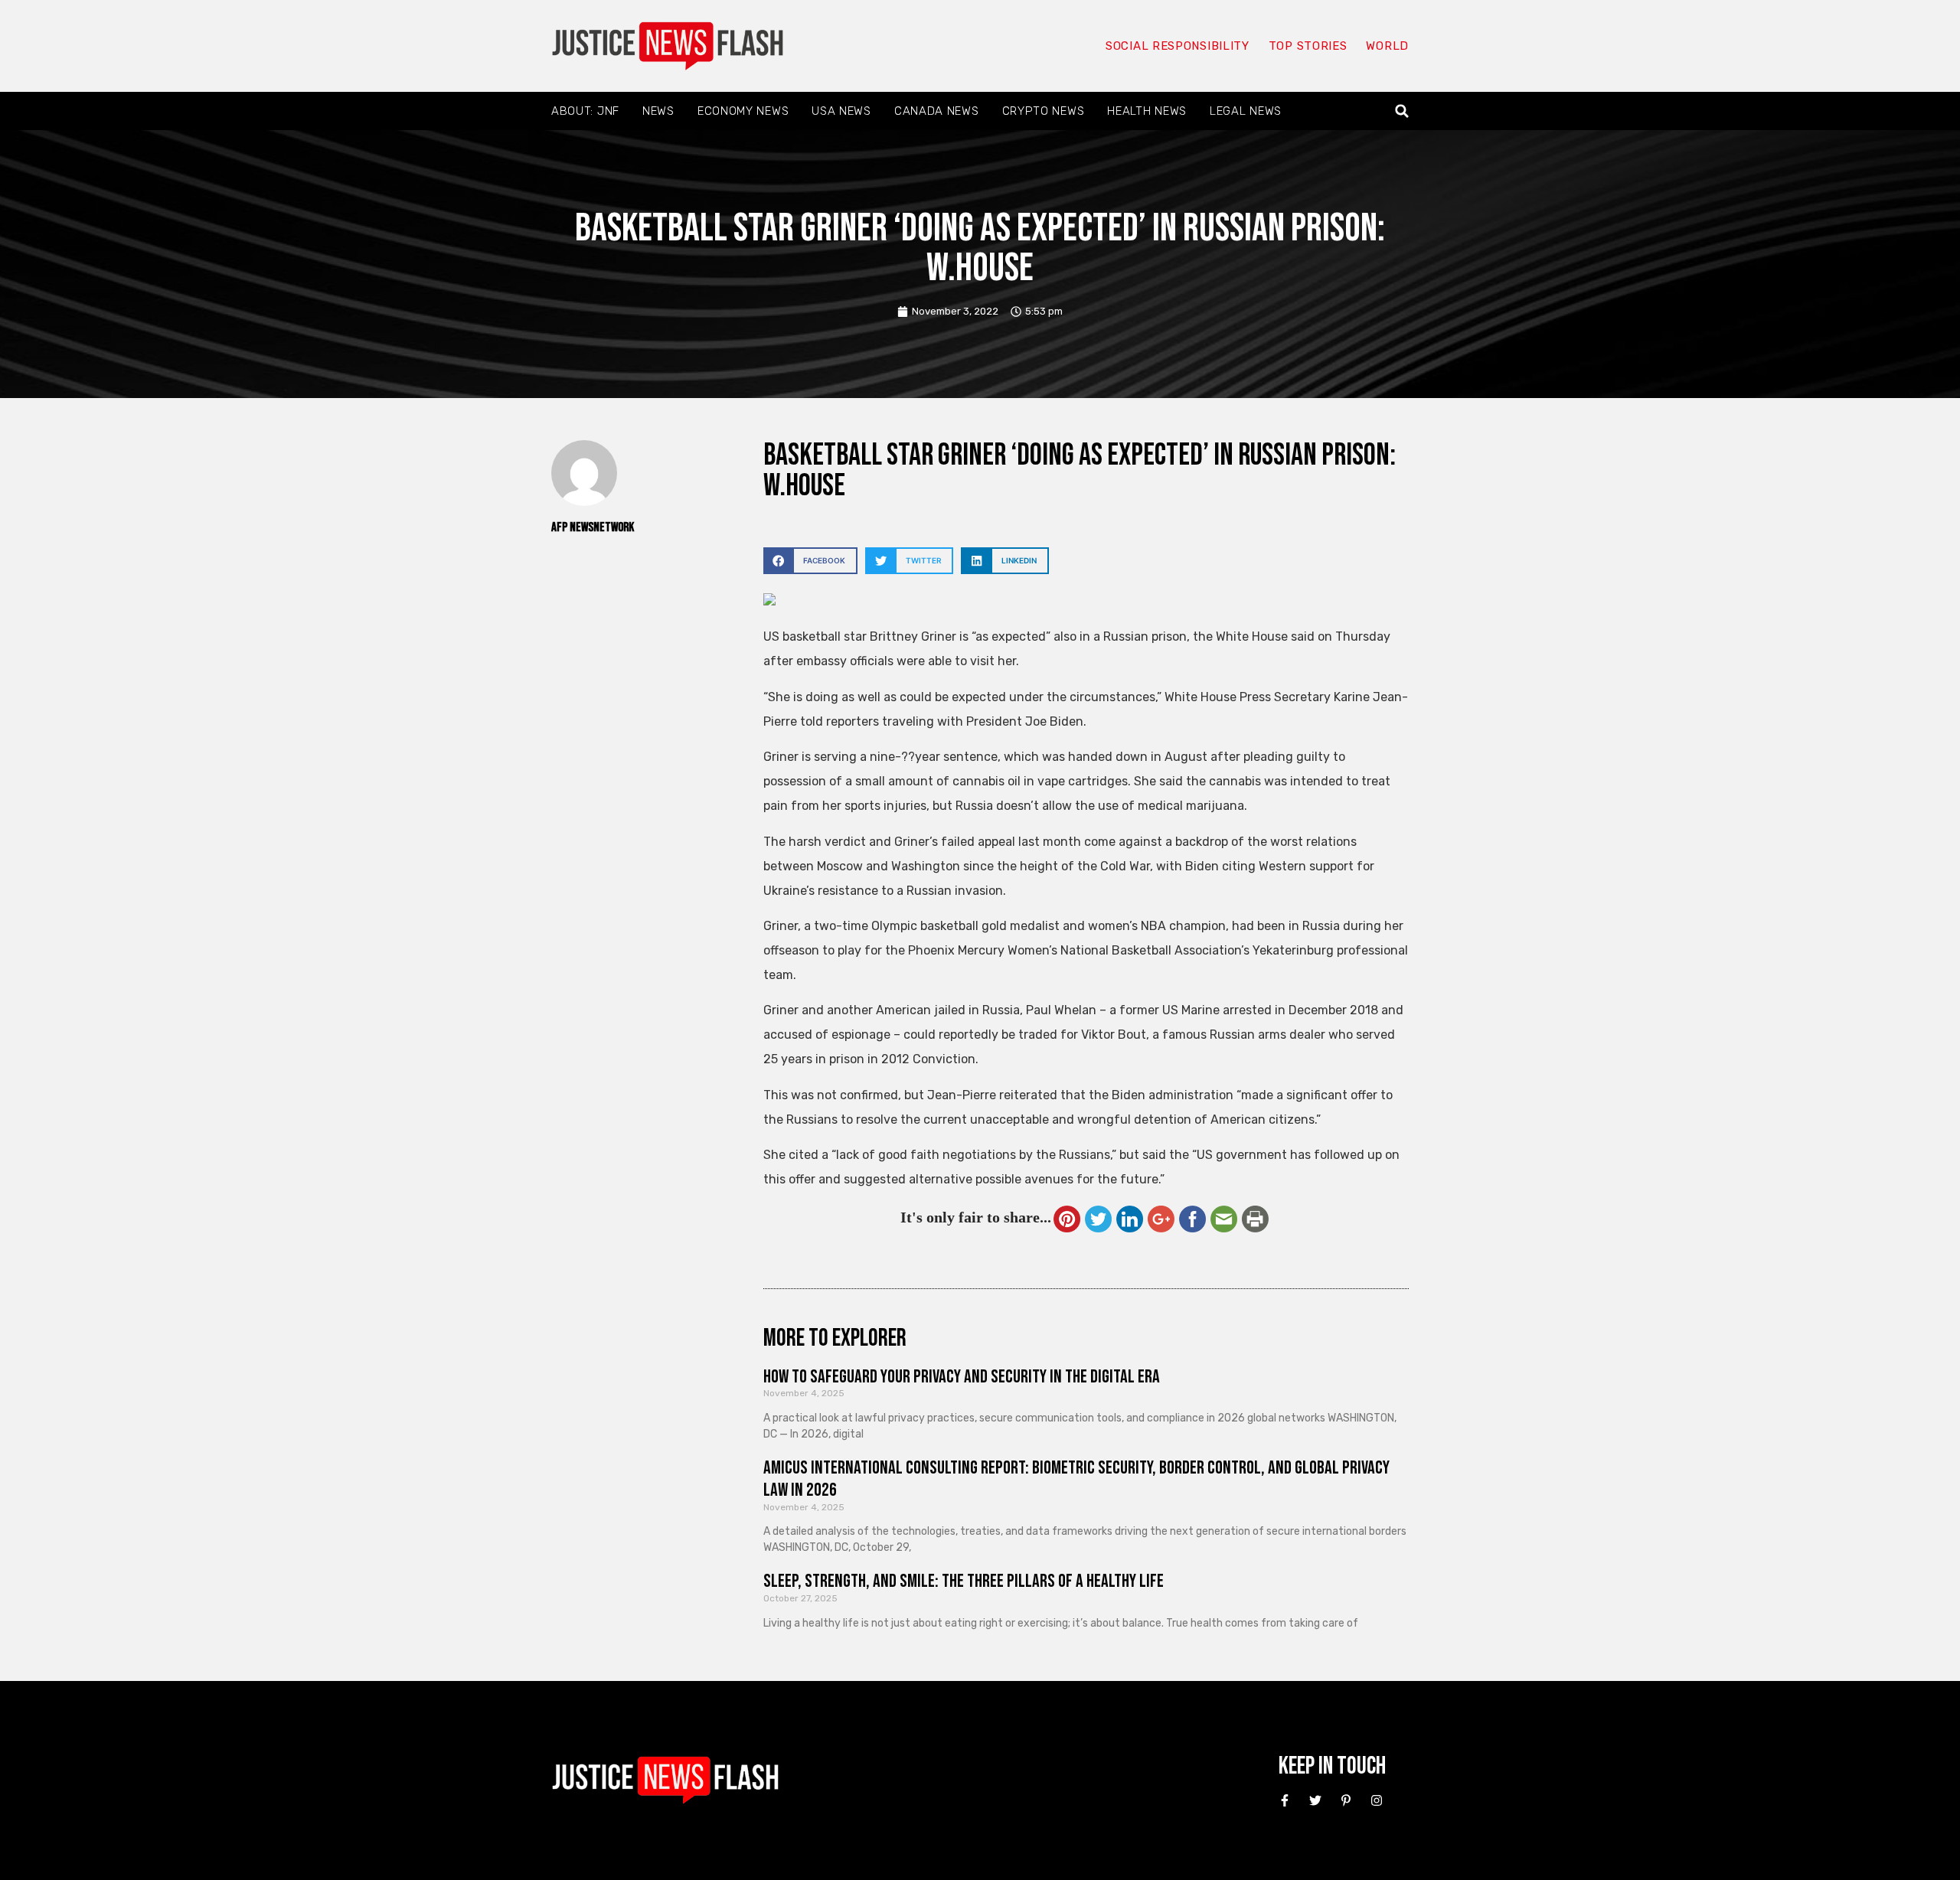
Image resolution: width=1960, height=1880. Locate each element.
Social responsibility (1178, 46)
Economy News (743, 111)
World (1387, 46)
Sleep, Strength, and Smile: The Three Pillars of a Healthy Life (964, 1581)
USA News (841, 111)
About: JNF (585, 111)
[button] (1402, 111)
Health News (1147, 111)
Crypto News (1044, 111)
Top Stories (1308, 46)
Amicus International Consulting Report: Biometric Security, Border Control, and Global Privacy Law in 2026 (1076, 1479)
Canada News (937, 111)
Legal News (1246, 111)
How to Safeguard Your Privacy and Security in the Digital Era (962, 1377)
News (658, 111)
